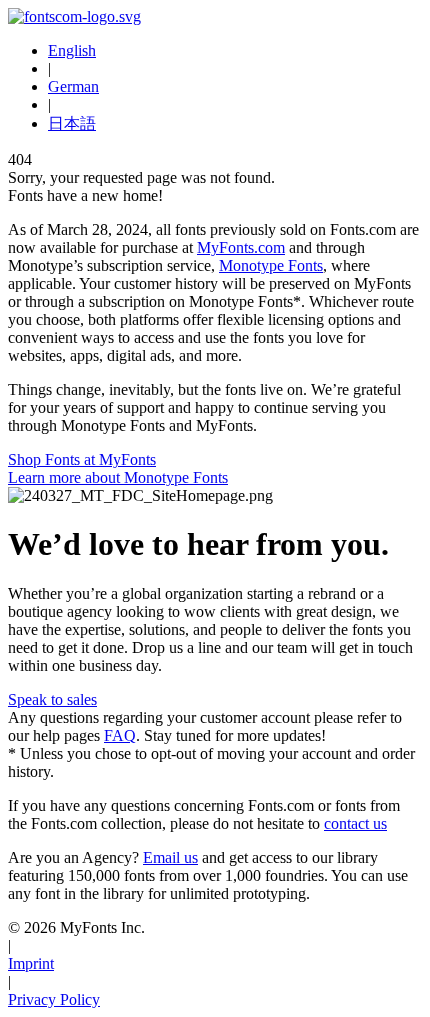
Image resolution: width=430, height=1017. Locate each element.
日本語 (72, 123)
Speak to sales (52, 699)
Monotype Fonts (271, 265)
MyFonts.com (241, 247)
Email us (170, 857)
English (72, 50)
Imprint (31, 963)
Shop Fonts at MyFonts (82, 459)
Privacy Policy (54, 999)
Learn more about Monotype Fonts (118, 477)
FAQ (120, 735)
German (73, 86)
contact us (355, 823)
